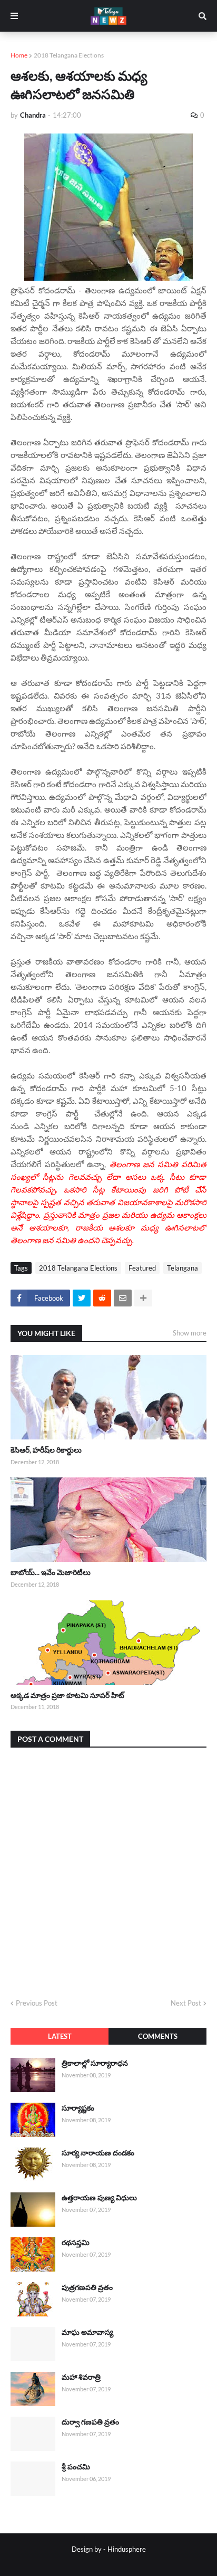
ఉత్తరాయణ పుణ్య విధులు (99, 2197)
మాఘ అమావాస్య (87, 2332)
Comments (158, 2036)
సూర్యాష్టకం (78, 2108)
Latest (60, 2036)
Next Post (186, 2003)
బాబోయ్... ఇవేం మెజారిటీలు (51, 1572)
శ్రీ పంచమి (76, 2467)
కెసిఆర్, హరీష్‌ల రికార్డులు (46, 1450)
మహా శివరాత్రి (81, 2377)
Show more (190, 1333)
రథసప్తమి (76, 2242)
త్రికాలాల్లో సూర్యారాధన (95, 2063)
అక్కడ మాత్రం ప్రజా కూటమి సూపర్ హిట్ (67, 1695)
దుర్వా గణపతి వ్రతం (90, 2422)
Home (19, 55)
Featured (142, 1268)
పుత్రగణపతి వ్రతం (87, 2287)
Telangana (183, 1268)
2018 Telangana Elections (69, 55)
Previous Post (37, 2003)
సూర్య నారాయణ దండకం (98, 2153)
